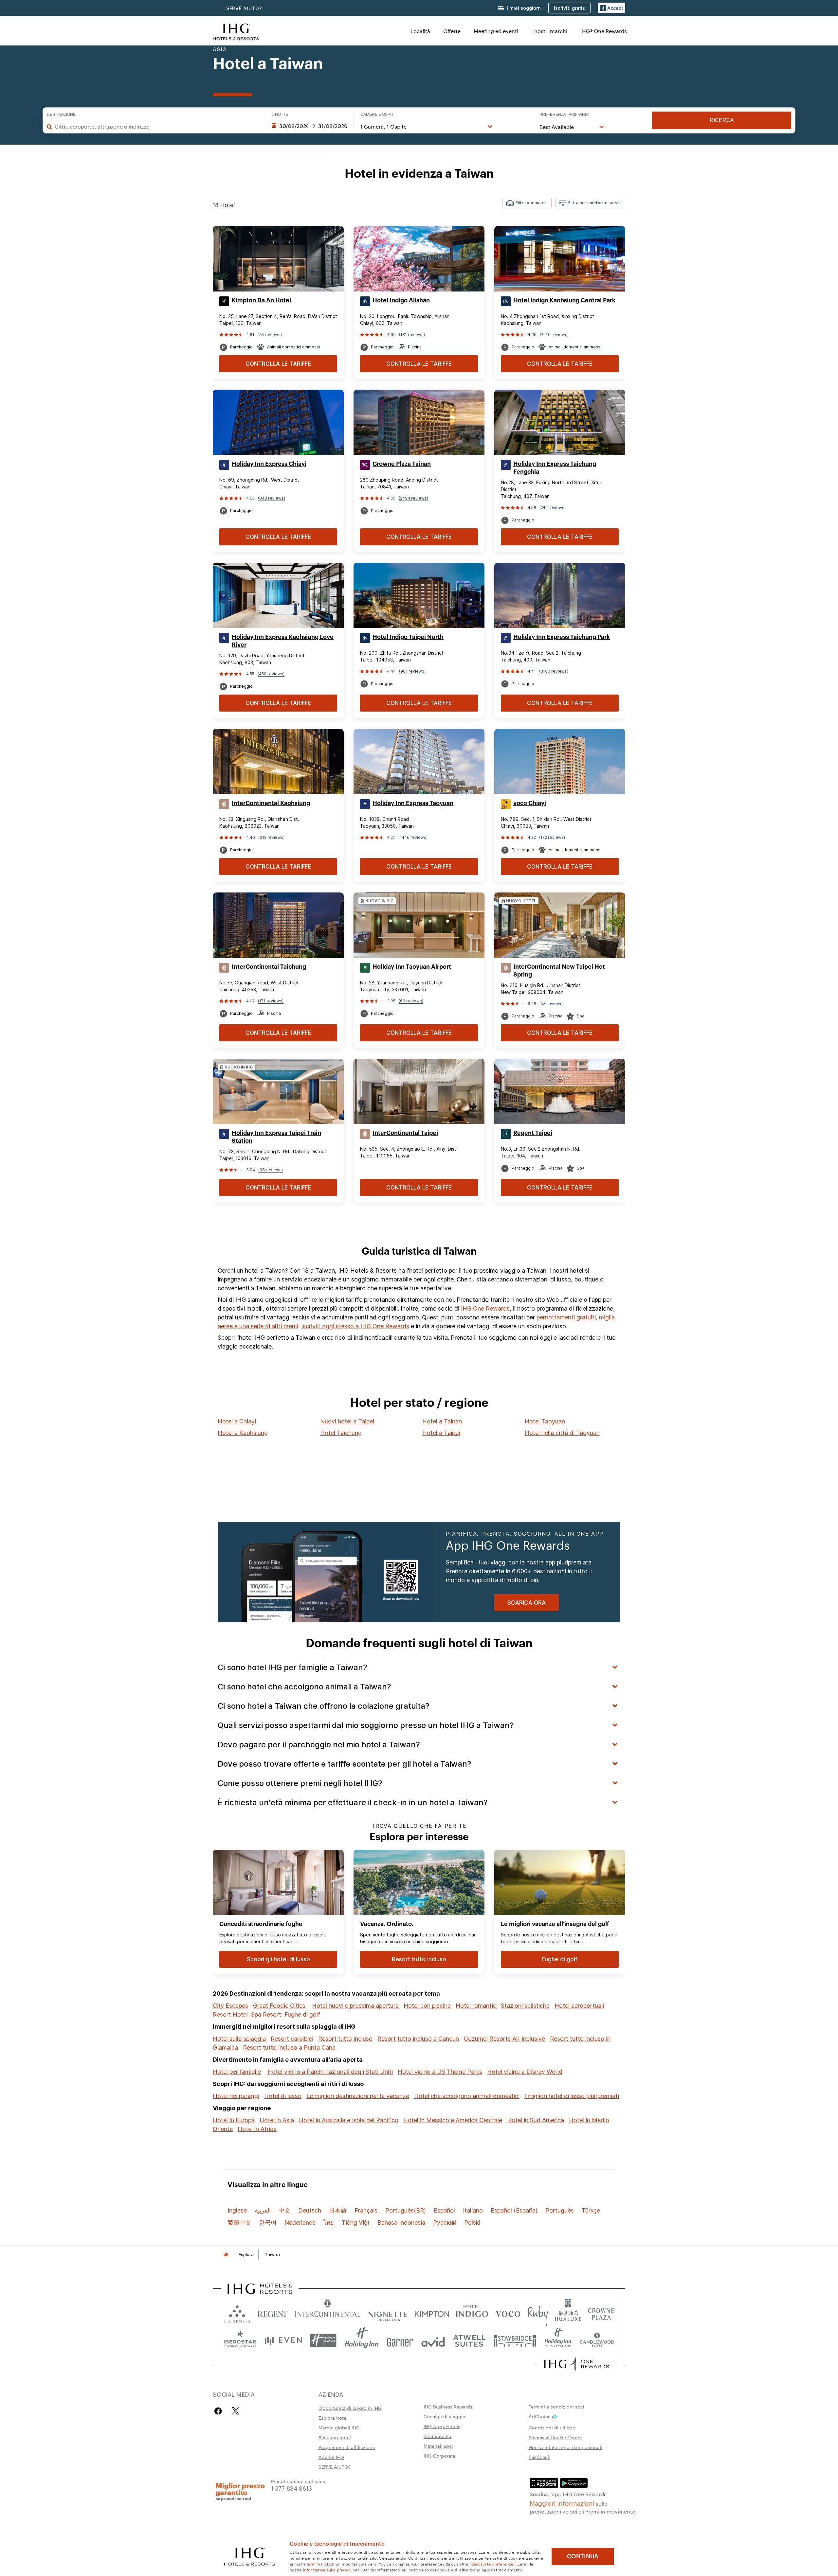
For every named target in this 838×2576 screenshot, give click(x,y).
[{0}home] (226, 2255)
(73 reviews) (270, 335)
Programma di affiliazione (347, 2447)
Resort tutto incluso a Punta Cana (289, 2047)
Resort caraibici (292, 2039)
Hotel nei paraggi (236, 2096)
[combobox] (156, 127)
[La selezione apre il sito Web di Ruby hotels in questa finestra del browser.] (538, 2312)
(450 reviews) (271, 674)
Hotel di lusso (283, 2096)
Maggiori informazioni (562, 2503)
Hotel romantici (477, 2006)
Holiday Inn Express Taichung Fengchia (555, 468)
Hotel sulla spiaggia (239, 2039)
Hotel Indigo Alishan (401, 300)
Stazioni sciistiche (525, 2006)
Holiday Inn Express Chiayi (269, 464)
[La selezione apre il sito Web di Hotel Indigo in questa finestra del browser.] (472, 2312)
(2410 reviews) (554, 335)
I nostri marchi (549, 31)
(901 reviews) (412, 671)
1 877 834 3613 (291, 2488)
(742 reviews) (553, 508)
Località (420, 31)
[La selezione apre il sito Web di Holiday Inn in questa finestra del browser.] (362, 2340)
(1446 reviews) (413, 837)
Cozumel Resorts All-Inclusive (504, 2039)
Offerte (452, 31)
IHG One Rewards (485, 1308)
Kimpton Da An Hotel (261, 300)
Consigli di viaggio (445, 2416)
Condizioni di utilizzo (552, 2427)
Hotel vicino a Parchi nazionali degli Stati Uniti (330, 2072)
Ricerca (722, 120)
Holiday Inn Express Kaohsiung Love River (283, 641)
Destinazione (61, 115)
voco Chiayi (530, 803)
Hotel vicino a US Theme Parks (440, 2072)
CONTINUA (583, 2556)
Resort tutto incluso (345, 2039)
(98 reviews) (271, 1170)
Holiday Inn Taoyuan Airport (412, 967)
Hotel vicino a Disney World (525, 2072)
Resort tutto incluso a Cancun (418, 2039)
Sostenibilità (437, 2436)
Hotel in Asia (277, 2120)
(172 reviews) (552, 837)
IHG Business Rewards (448, 2407)
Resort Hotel (230, 2014)
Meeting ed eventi (496, 31)
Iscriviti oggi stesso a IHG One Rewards (355, 1326)
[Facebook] (219, 2411)
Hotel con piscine (427, 2006)
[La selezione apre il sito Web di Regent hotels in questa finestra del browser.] (273, 2312)
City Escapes (230, 2006)
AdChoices (541, 2416)
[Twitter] (236, 2411)
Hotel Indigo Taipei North (408, 637)
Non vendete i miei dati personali (565, 2447)
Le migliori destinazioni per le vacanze (358, 2096)
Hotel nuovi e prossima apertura (355, 2006)
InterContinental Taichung (269, 967)
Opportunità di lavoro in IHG (350, 2408)
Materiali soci (438, 2446)
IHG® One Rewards (604, 31)
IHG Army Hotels (442, 2426)
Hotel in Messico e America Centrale (453, 2120)
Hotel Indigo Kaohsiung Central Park (564, 300)
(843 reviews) (272, 498)
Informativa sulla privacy (327, 2569)
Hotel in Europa (234, 2120)
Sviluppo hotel (335, 2437)
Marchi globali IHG (339, 2427)
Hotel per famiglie (237, 2072)
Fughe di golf (302, 2014)
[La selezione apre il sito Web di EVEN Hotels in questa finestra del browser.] (283, 2340)
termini (313, 2564)
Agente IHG (331, 2457)
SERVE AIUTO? (244, 8)
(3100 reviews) (554, 671)
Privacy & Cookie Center (555, 2437)
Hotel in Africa (257, 2129)
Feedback (539, 2457)
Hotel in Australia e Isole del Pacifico (349, 2120)
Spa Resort (266, 2014)
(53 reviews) (552, 1004)
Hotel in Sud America (536, 2120)
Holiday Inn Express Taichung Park (562, 637)
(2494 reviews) (413, 498)
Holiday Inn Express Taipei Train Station (276, 1137)
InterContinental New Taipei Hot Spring (559, 971)
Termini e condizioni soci (556, 2407)
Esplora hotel (333, 2418)
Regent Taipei (533, 1133)
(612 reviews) (271, 837)
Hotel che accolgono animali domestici (467, 2096)
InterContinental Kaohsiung (271, 803)
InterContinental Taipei (405, 1133)
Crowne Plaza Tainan (402, 464)
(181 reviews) (412, 335)
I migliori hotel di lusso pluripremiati (572, 2096)
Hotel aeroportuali (579, 2006)
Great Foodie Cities (279, 2006)
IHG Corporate (439, 2456)
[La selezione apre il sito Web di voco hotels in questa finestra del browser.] (508, 2312)
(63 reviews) (411, 1001)
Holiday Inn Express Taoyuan (413, 803)
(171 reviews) (271, 1001)
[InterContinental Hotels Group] (236, 31)
